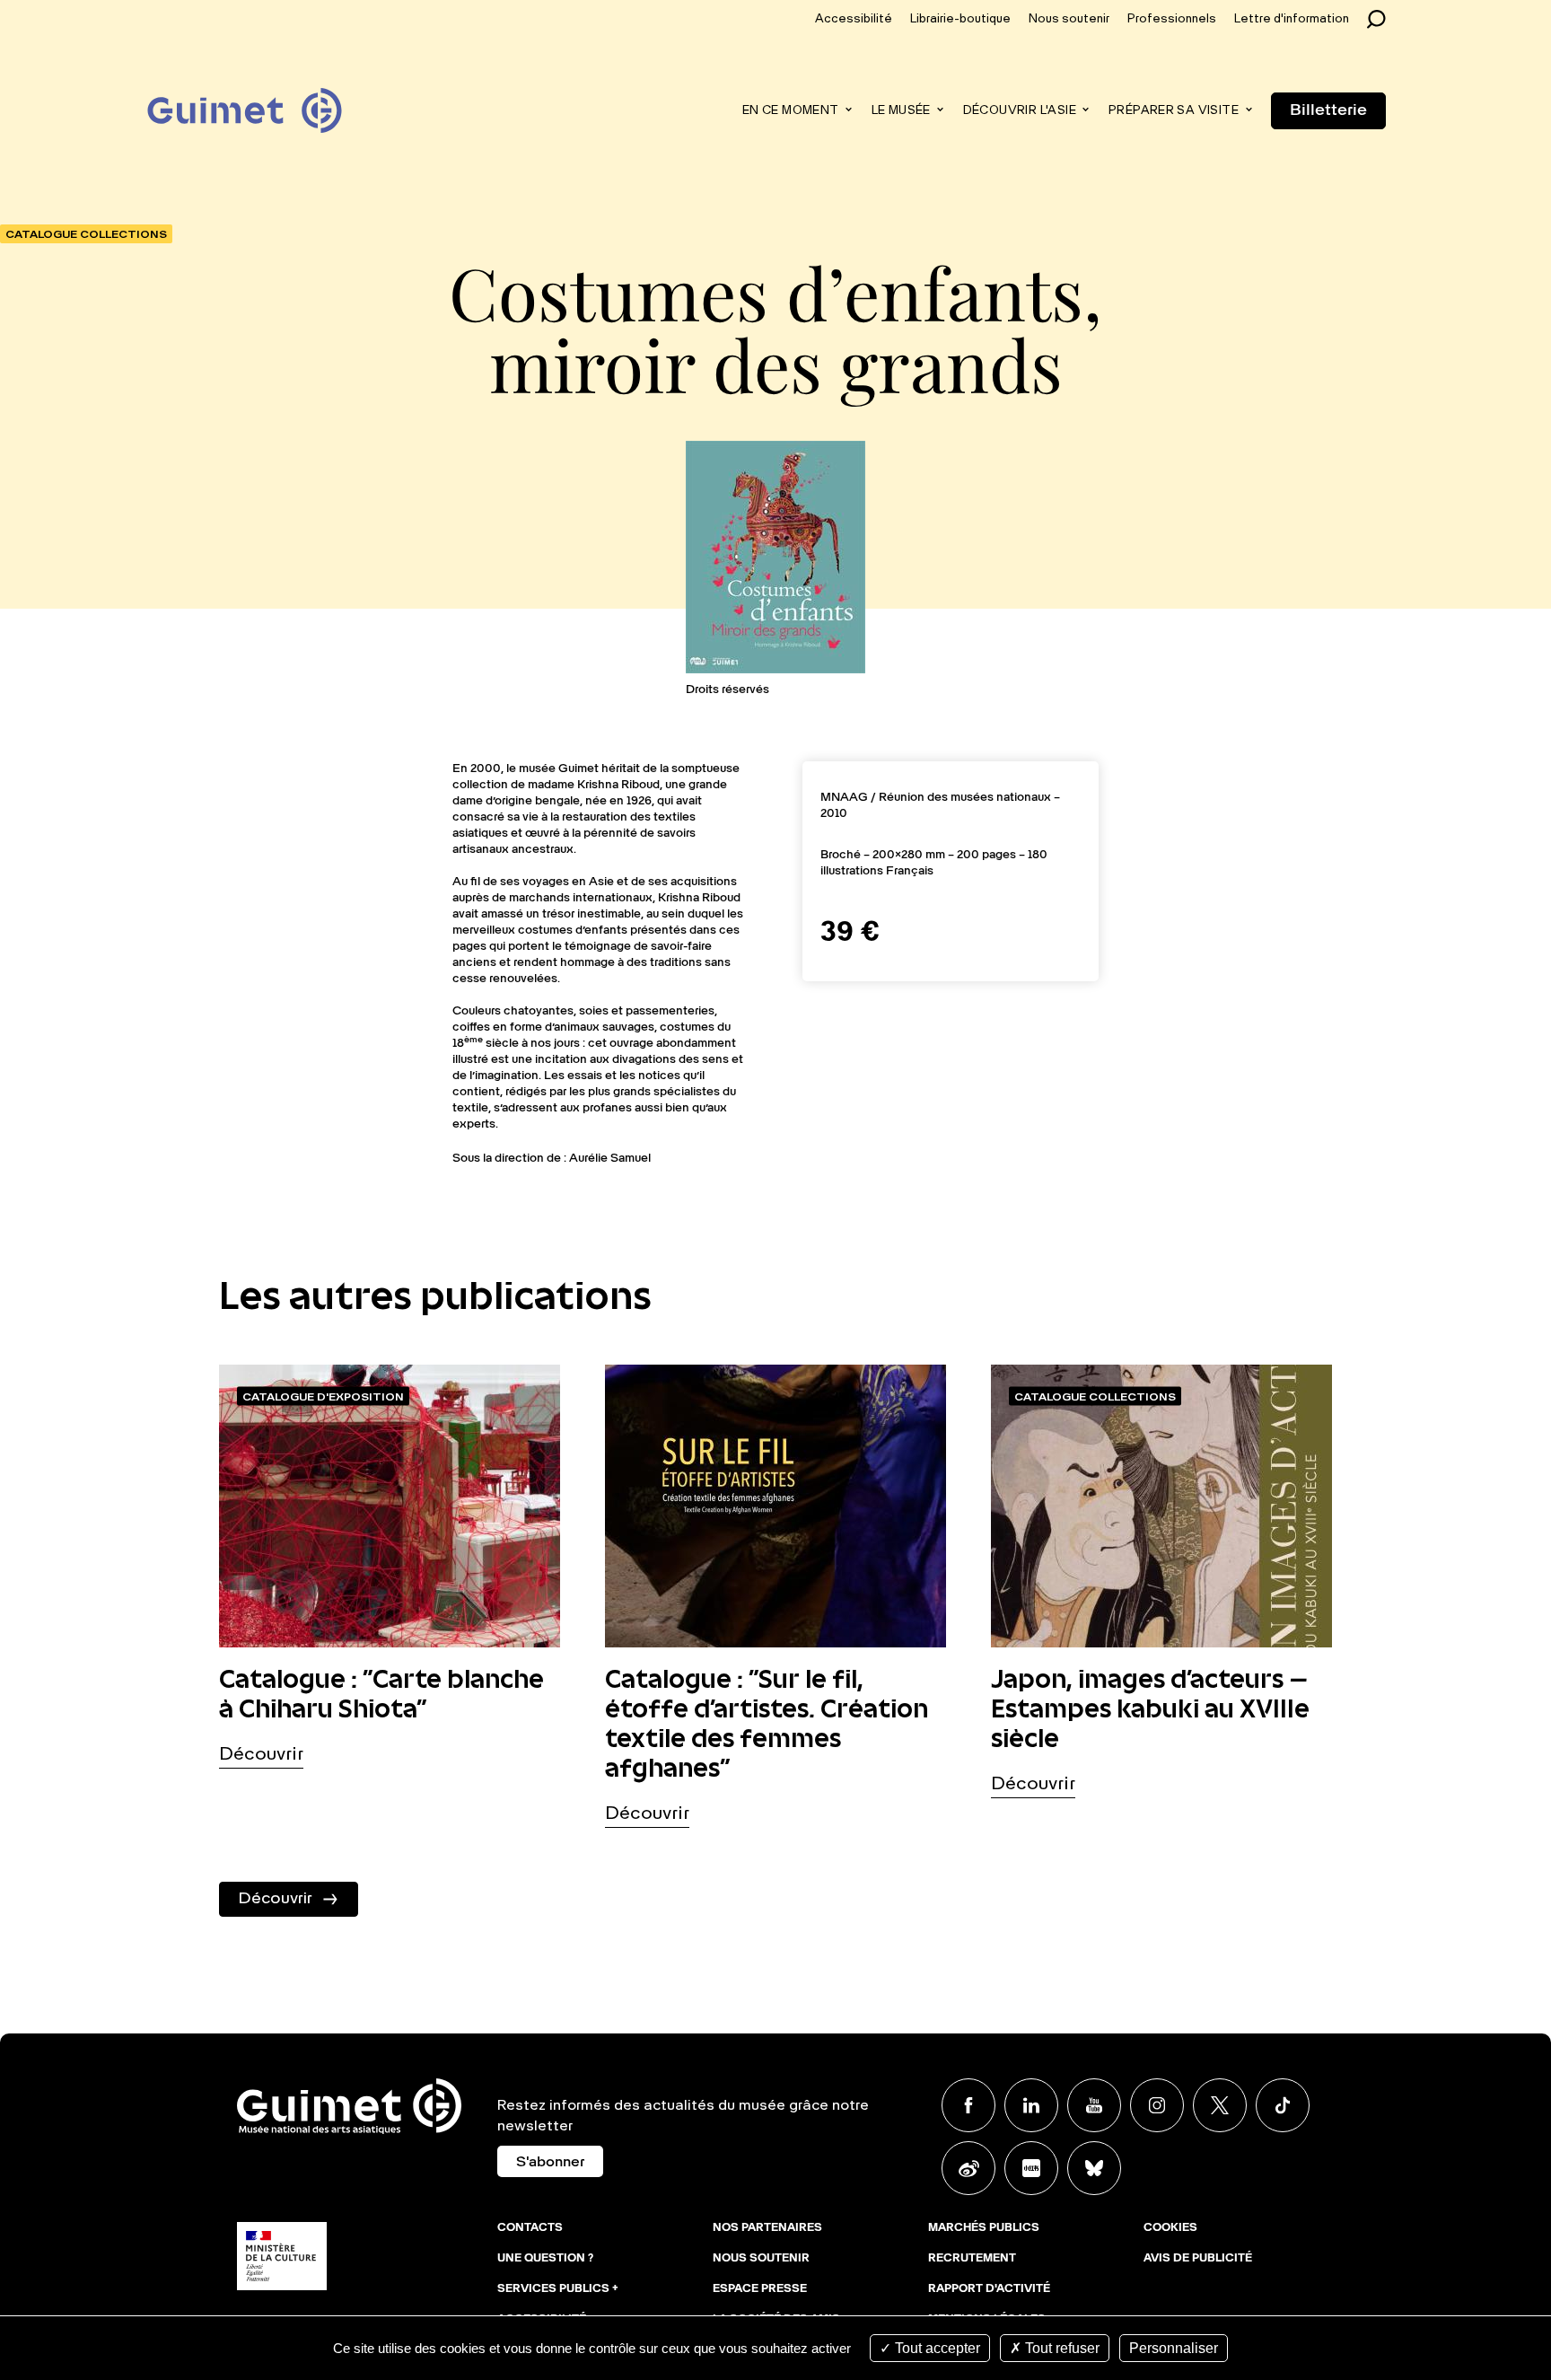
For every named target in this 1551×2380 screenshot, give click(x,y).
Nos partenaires (767, 2228)
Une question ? (545, 2259)
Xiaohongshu (1031, 2168)
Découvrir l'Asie (1020, 111)
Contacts (530, 2228)
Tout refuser (1060, 2348)
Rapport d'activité (989, 2289)
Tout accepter (936, 2348)
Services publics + (558, 2289)
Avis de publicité (1198, 2259)
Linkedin (1031, 2105)
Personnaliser (1174, 2348)
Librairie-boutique (960, 19)
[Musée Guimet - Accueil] (245, 91)
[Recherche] (1381, 19)
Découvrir (261, 1755)
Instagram (1157, 2105)
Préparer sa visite (1174, 111)
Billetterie (1328, 110)
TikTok (1283, 2105)
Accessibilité (854, 19)
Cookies (1170, 2228)
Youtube (1094, 2105)
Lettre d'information (1292, 19)
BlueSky (1094, 2168)
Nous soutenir (1069, 19)
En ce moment (791, 111)
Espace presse (760, 2289)
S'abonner (550, 2163)
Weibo (968, 2168)
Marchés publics (984, 2228)
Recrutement (972, 2259)
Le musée (901, 111)
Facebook (968, 2105)
